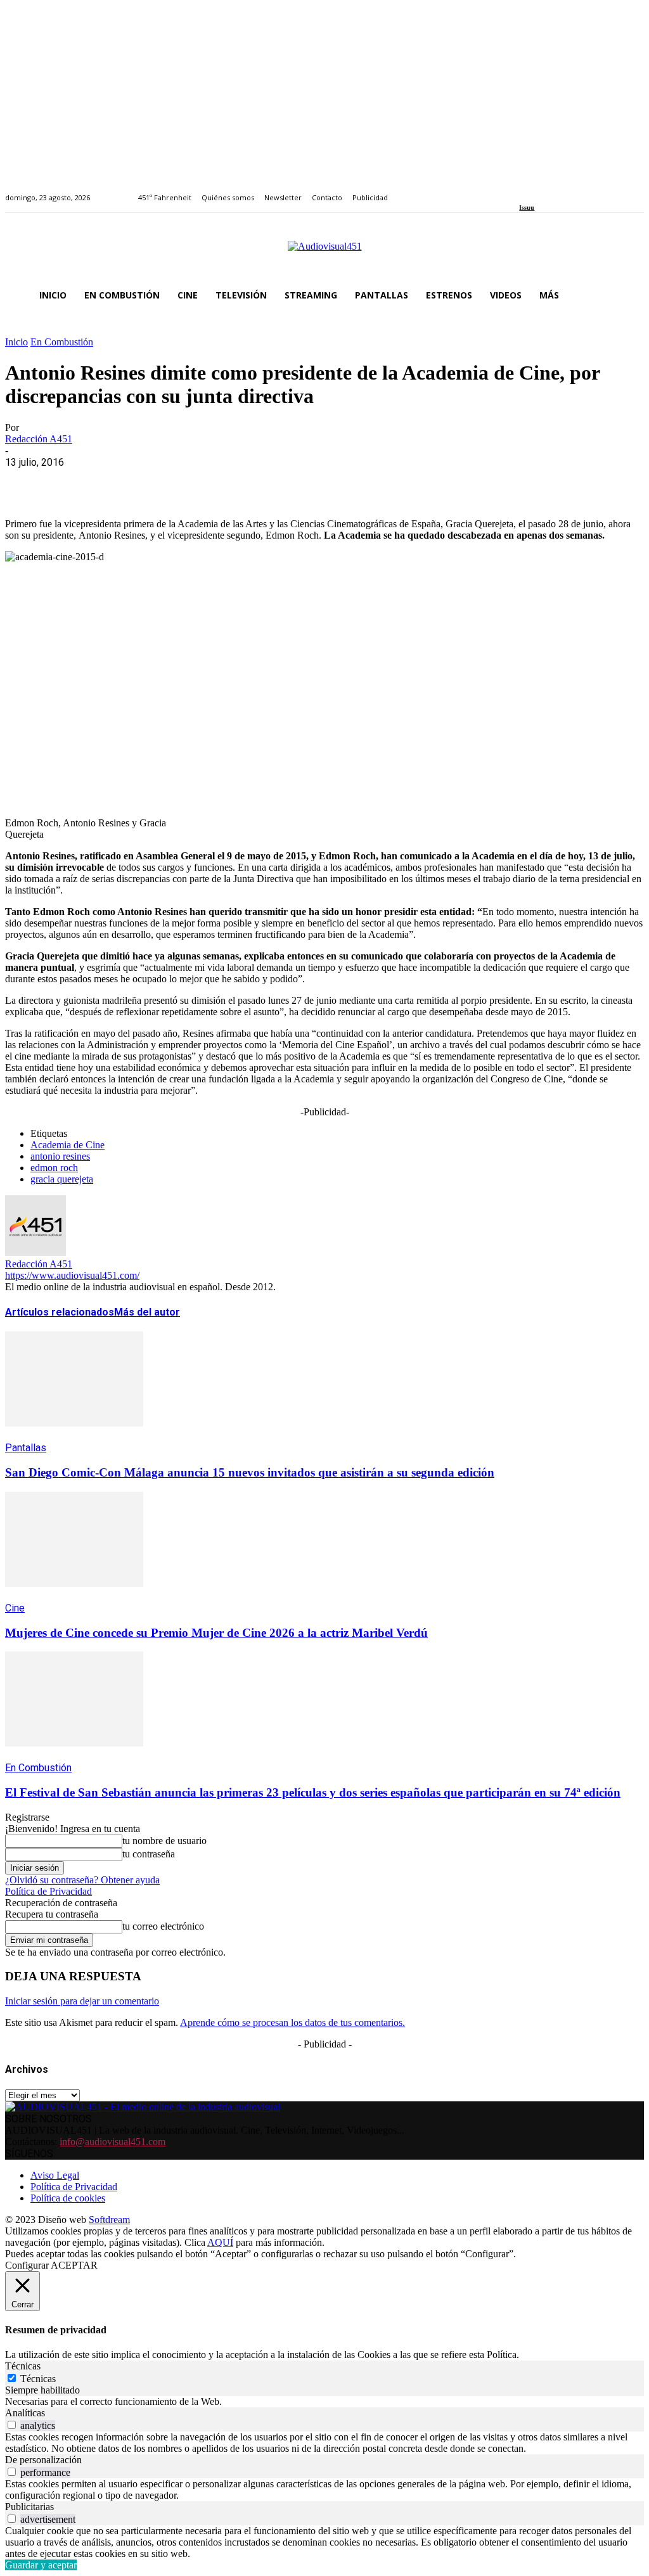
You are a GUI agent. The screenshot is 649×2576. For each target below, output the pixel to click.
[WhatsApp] (117, 482)
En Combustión (62, 342)
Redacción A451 (39, 439)
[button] (629, 295)
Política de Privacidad (48, 1891)
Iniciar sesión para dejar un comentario (82, 2001)
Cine (15, 1608)
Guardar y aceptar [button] (41, 2565)
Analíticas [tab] (25, 2413)
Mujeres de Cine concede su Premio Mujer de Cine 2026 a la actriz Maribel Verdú (216, 1633)
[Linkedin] (552, 190)
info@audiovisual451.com (112, 2142)
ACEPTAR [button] (74, 2265)
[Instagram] (538, 190)
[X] (72, 482)
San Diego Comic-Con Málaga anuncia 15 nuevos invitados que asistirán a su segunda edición (250, 1472)
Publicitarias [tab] (29, 2507)
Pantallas (26, 1448)
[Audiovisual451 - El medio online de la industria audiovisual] (324, 253)
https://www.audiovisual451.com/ (72, 1275)
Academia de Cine (67, 1145)
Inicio (16, 342)
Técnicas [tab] (23, 2366)
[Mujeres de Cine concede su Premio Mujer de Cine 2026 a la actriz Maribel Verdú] (74, 1596)
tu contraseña (149, 1854)
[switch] (12, 2425)
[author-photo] (35, 1253)
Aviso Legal (55, 2175)
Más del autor (147, 1312)
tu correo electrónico (163, 1926)
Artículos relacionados (60, 1312)
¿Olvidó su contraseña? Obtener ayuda (82, 1880)
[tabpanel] (324, 2402)
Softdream (109, 2220)
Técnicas (38, 2379)
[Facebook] (523, 190)
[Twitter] (567, 190)
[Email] (209, 482)
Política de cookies (68, 2198)
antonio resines (60, 1156)
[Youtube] (582, 190)
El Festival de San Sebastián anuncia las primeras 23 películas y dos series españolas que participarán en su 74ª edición (313, 1792)
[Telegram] (254, 482)
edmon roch (54, 1168)
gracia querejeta (62, 1179)
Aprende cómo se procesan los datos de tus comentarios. (292, 2022)
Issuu (527, 208)
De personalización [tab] (43, 2460)
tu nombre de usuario (164, 1841)
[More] (300, 482)
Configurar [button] (27, 2265)
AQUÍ (220, 2242)
